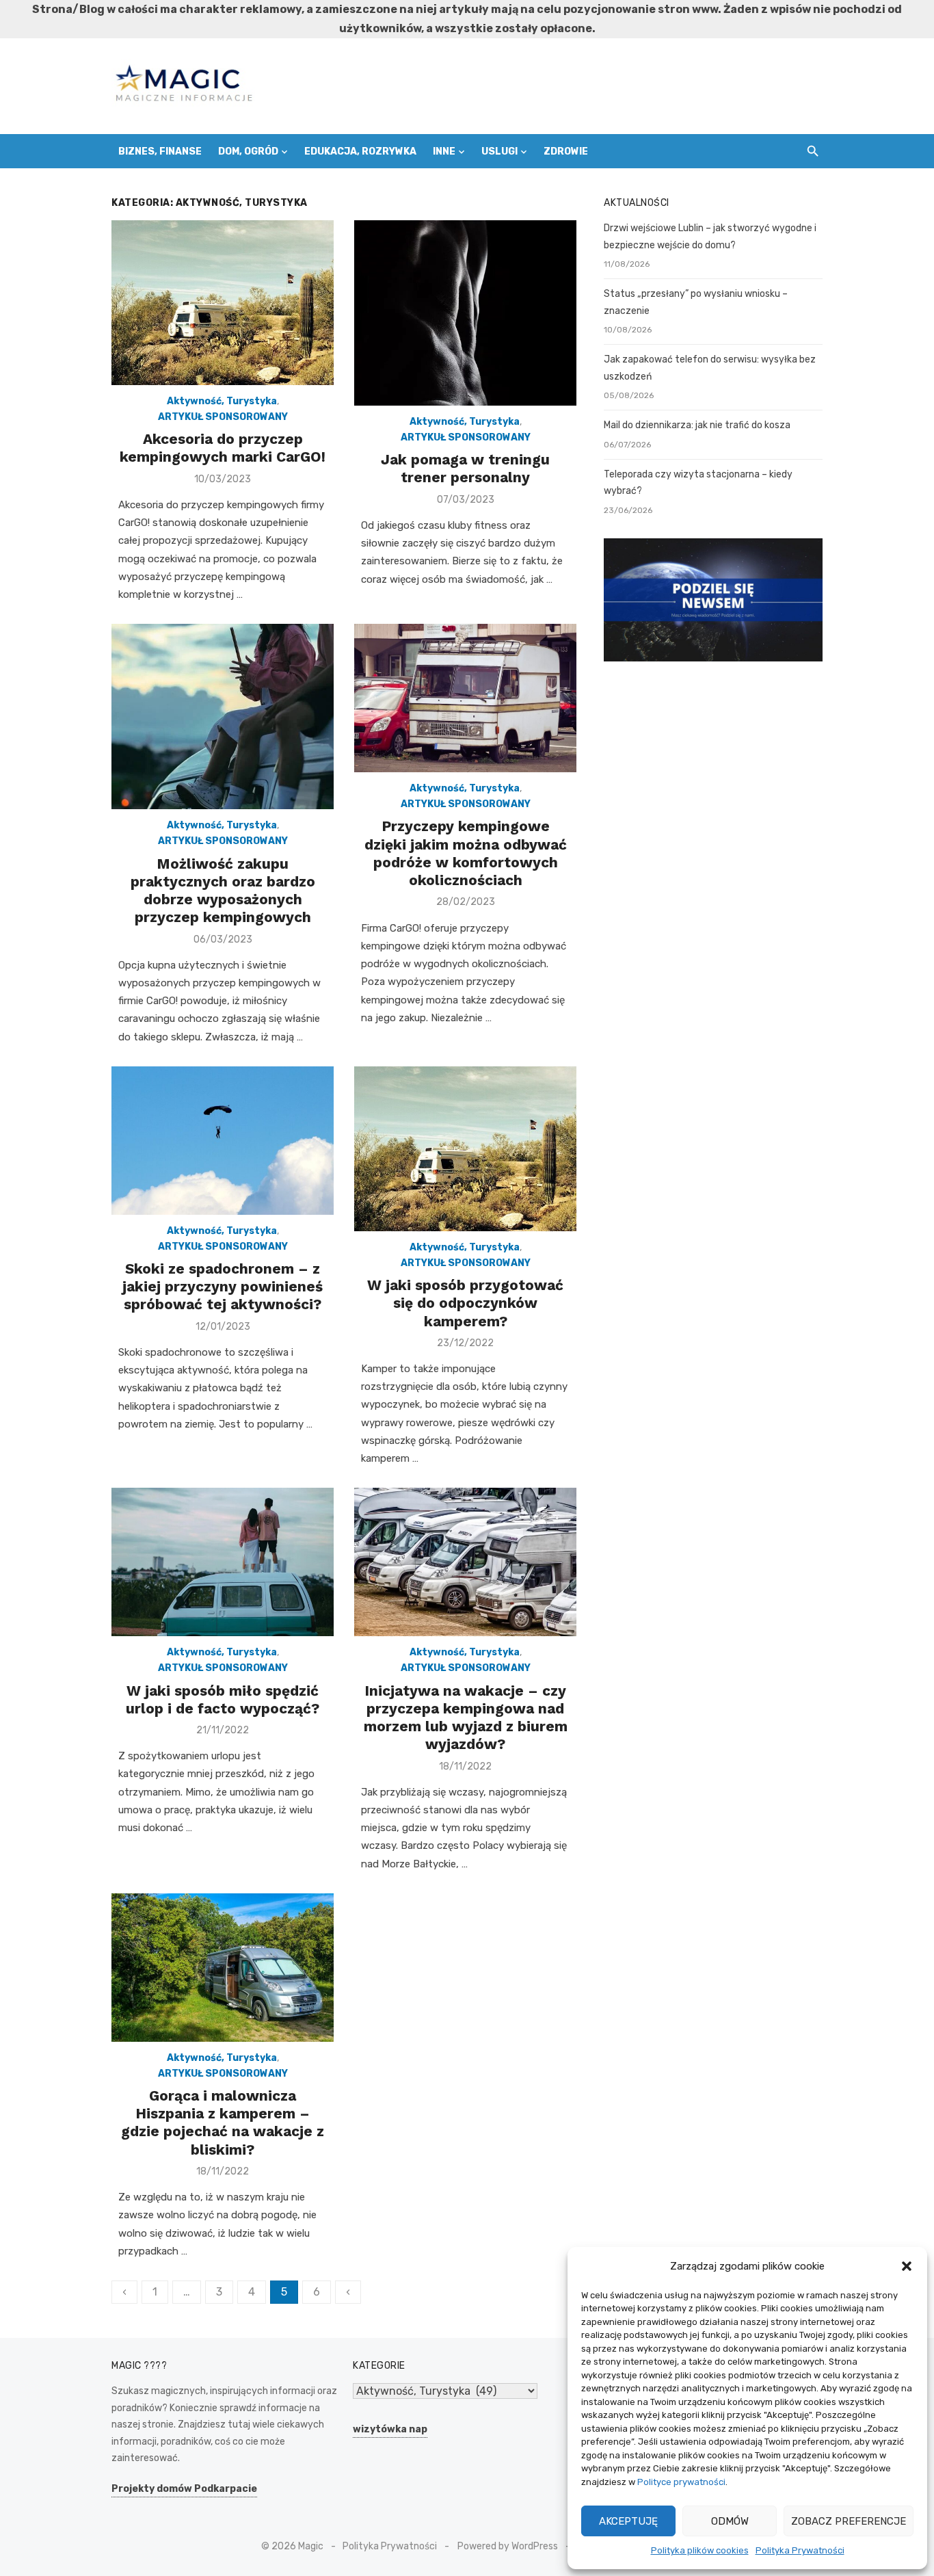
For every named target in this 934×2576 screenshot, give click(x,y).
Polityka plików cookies (700, 2550)
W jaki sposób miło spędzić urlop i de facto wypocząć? (223, 1699)
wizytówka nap (390, 2429)
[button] (907, 2266)
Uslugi (499, 152)
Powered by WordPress (508, 2546)
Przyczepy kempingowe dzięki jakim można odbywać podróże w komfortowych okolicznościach (466, 853)
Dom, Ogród (248, 152)
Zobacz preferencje (849, 2521)
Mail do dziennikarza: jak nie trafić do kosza (697, 425)
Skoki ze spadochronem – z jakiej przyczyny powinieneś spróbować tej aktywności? (223, 1287)
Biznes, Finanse (160, 152)
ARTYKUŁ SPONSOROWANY (223, 417)
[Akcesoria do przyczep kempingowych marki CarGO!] (223, 303)
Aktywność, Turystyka (222, 401)
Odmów (730, 2521)
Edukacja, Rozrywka (360, 152)
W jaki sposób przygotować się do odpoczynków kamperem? (465, 1303)
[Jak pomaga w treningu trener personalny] (465, 313)
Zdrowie (566, 152)
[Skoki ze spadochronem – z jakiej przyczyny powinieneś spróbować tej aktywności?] (223, 1141)
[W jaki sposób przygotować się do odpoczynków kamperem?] (465, 1149)
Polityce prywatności (681, 2482)
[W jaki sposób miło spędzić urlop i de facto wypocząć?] (223, 1562)
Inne (444, 152)
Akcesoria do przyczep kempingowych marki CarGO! (223, 448)
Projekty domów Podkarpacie (184, 2489)
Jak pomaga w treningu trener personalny (465, 468)
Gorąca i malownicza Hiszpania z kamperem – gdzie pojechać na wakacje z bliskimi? (223, 2122)
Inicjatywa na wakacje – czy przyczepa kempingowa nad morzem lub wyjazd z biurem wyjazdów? (466, 1718)
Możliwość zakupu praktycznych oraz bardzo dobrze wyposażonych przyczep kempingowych (223, 891)
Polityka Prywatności (800, 2550)
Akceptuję (628, 2521)
